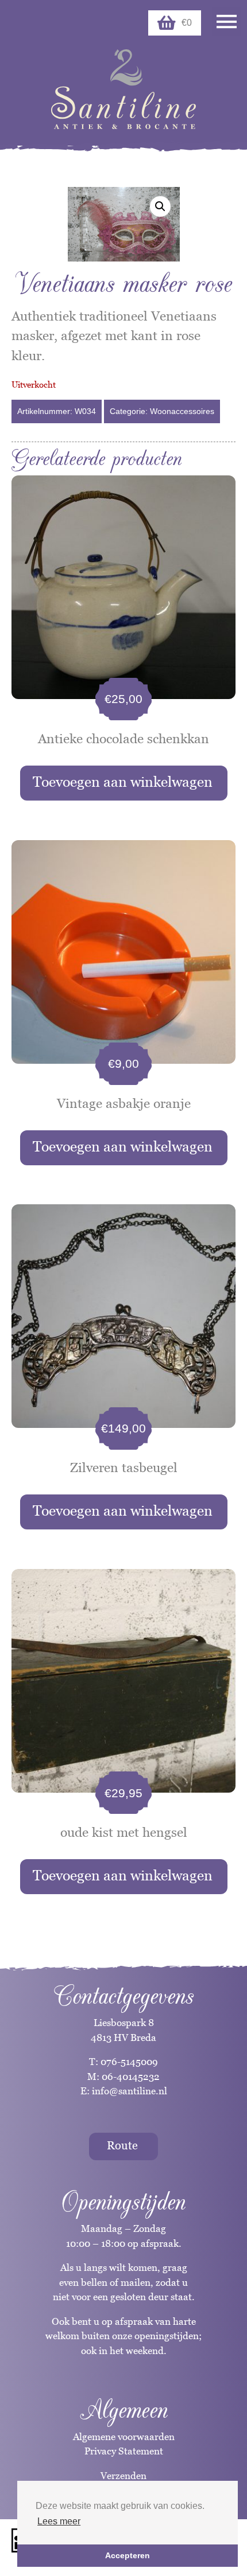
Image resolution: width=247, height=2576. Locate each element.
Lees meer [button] (59, 2521)
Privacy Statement (124, 2451)
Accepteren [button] (128, 2555)
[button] (160, 206)
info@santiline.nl (130, 2091)
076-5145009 (128, 2062)
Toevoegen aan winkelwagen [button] (123, 782)
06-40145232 (131, 2077)
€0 (187, 23)
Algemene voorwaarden (124, 2437)
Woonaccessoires (182, 411)
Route (122, 2145)
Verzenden (123, 2476)
